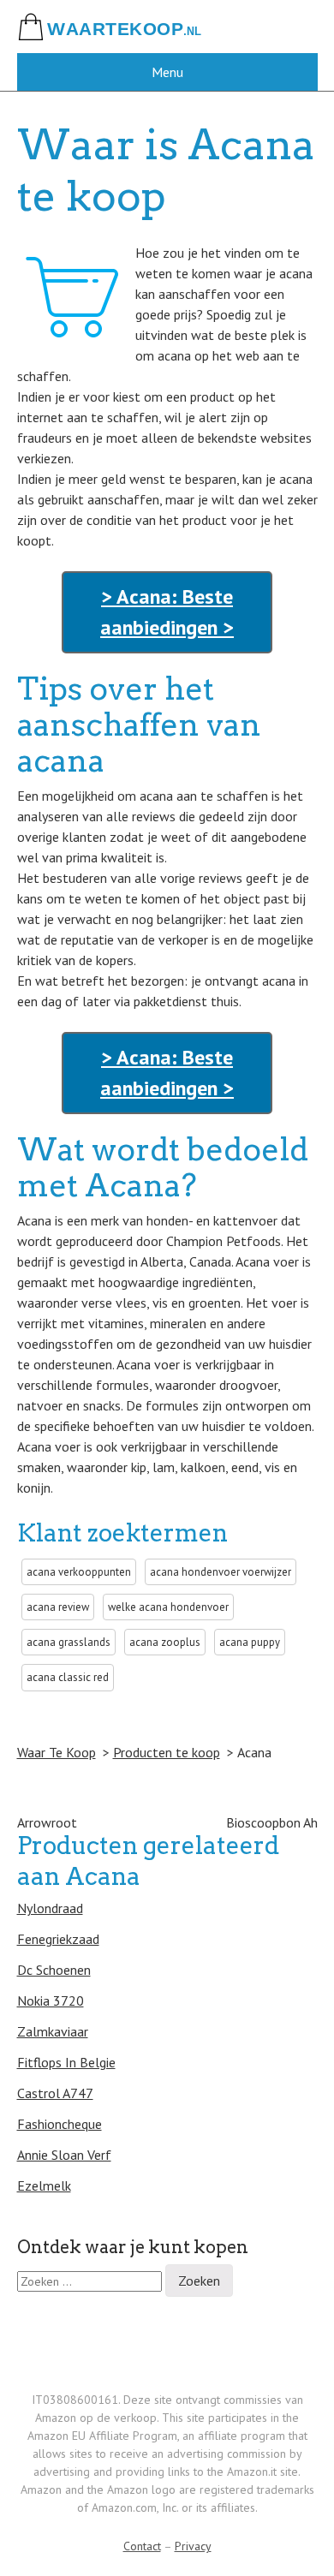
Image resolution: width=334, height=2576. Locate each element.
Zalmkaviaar (53, 2031)
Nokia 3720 (51, 2001)
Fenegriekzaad (58, 1939)
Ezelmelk (44, 2185)
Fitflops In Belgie (66, 2062)
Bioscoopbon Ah (272, 1822)
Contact (142, 2546)
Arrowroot (47, 1822)
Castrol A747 (55, 2093)
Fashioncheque (60, 2124)
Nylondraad (50, 1908)
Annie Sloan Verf (64, 2155)
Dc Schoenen (54, 1970)
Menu (167, 72)
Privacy (193, 2546)
